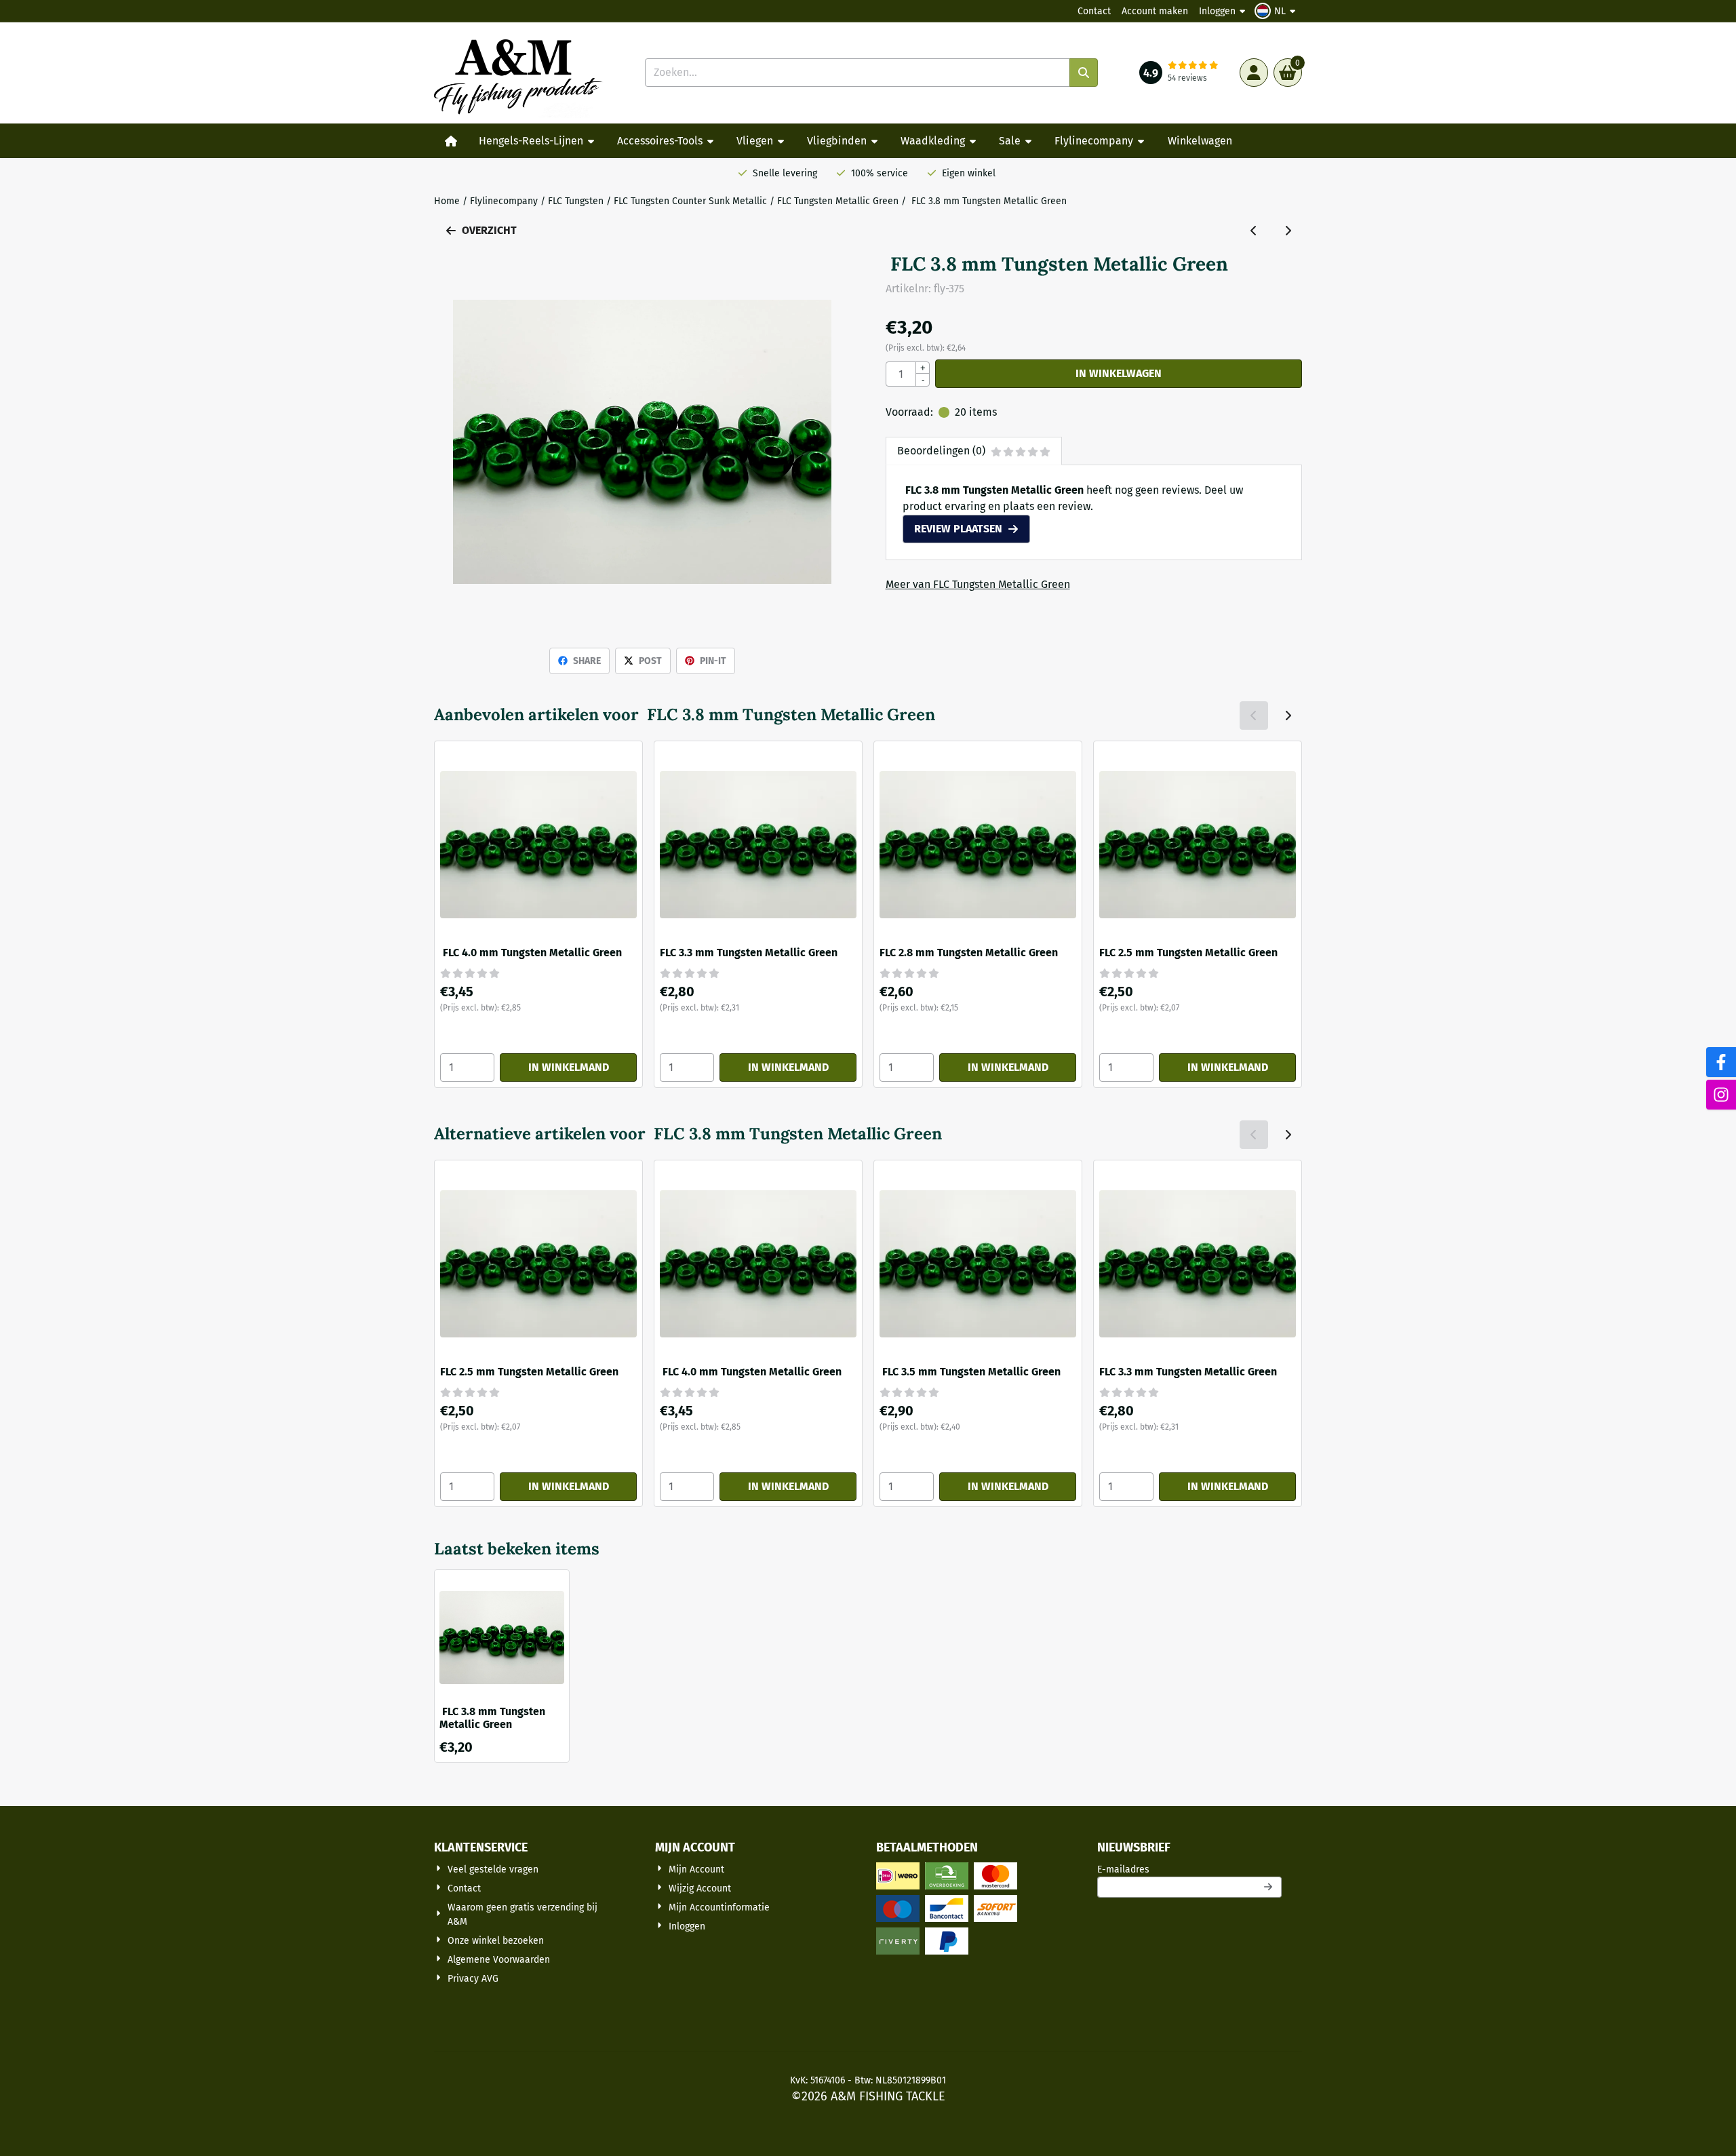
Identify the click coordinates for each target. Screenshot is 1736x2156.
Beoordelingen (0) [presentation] (941, 451)
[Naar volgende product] (1288, 231)
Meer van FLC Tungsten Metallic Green (978, 584)
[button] (1277, 11)
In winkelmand (569, 1067)
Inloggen (1217, 11)
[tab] (974, 451)
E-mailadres (1189, 1869)
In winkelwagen (1119, 373)
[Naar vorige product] (1254, 231)
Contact (1094, 11)
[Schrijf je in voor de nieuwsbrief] (1269, 1887)
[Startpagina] (451, 141)
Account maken (1155, 11)
